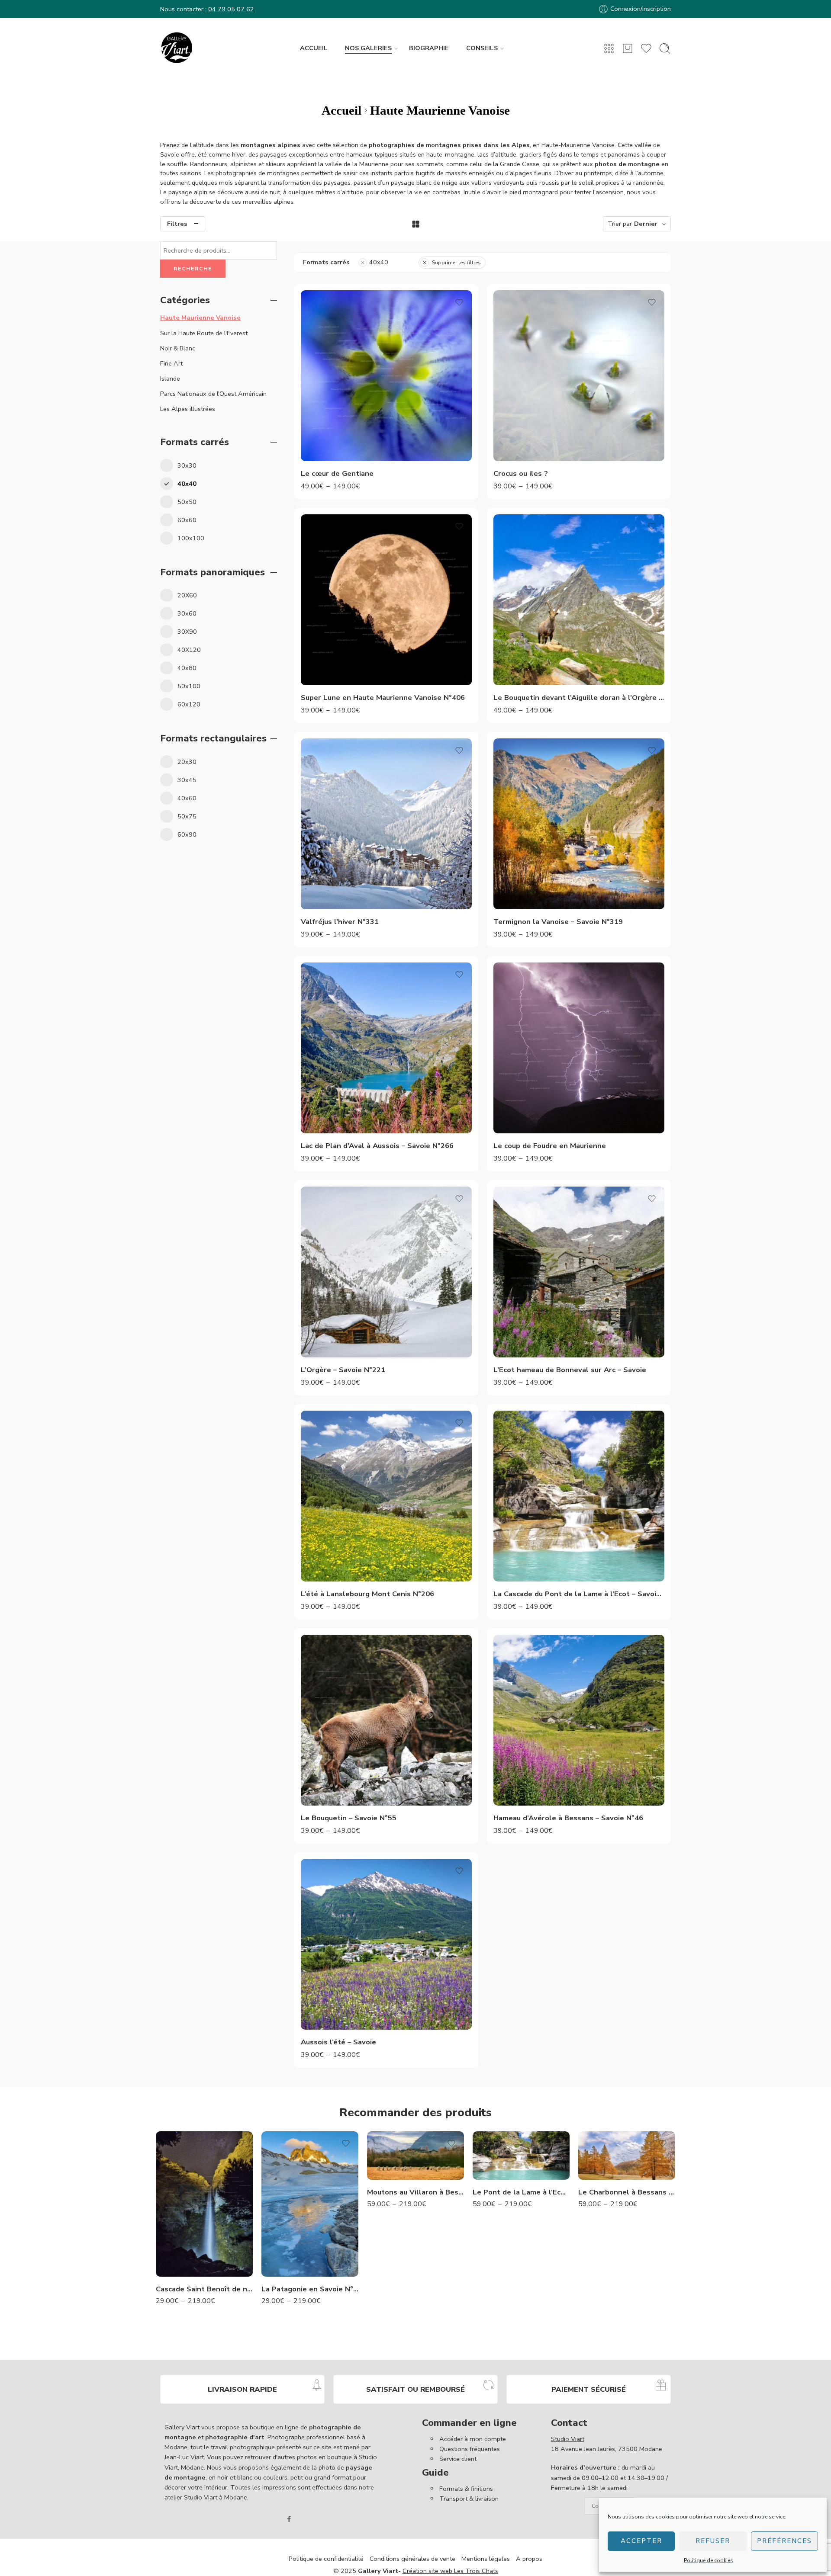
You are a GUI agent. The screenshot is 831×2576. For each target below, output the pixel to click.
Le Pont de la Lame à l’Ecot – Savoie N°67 (521, 2192)
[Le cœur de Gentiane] (386, 376)
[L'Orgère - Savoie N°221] (386, 1272)
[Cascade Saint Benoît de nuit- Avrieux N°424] (204, 2204)
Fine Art (171, 363)
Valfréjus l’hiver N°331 (340, 922)
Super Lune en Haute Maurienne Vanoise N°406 (383, 698)
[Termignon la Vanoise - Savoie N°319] (579, 824)
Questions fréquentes (470, 2449)
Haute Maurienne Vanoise (200, 318)
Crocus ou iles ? (521, 473)
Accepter (641, 2541)
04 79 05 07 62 (231, 9)
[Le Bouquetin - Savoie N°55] (386, 1720)
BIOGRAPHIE (429, 48)
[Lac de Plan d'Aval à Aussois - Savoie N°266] (386, 1048)
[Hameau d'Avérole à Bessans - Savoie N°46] (579, 1720)
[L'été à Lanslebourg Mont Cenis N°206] (386, 1496)
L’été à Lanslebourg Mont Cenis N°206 (367, 1594)
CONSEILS (482, 48)
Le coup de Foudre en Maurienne (550, 1146)
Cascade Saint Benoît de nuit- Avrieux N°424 (204, 2289)
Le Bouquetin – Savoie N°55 (349, 1818)
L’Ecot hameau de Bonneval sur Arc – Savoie (570, 1370)
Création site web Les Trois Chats (450, 2571)
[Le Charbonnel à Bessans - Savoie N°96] (627, 2156)
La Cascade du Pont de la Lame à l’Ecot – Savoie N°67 (579, 1594)
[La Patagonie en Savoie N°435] (310, 2204)
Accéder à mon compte (473, 2439)
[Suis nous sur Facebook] (289, 2519)
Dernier (646, 224)
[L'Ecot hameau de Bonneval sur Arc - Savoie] (579, 1272)
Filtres (177, 224)
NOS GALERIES (368, 48)
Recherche (193, 269)
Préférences (784, 2541)
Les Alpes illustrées (188, 409)
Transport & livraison (469, 2499)
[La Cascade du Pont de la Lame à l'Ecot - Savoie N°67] (579, 1496)
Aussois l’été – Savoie (338, 2042)
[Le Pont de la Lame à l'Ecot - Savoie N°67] (521, 2156)
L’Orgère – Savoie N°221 (343, 1370)
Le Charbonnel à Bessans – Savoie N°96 (627, 2192)
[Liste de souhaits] (459, 302)
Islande (170, 379)
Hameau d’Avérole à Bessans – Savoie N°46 (568, 1818)
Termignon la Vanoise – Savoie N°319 (558, 922)
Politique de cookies (709, 2560)
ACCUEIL (314, 48)
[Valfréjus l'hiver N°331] (386, 824)
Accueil (341, 110)
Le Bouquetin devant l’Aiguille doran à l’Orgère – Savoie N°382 (579, 698)
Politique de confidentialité (326, 2559)
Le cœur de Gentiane (337, 473)
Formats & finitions (466, 2489)
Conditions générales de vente (412, 2559)
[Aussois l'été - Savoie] (386, 1944)
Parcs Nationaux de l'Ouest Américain (213, 394)
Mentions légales (486, 2559)
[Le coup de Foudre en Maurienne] (579, 1048)
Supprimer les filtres (456, 263)
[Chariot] (628, 48)
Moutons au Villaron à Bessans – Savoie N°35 (415, 2192)
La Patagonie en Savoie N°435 (310, 2289)
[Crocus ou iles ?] (579, 376)
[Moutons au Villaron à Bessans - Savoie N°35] (415, 2156)
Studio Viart (568, 2439)
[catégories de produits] (609, 48)
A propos (529, 2559)
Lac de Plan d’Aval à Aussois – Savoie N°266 (377, 1146)
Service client (458, 2459)
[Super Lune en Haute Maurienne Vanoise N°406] (386, 600)
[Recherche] (665, 48)
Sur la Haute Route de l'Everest (204, 333)
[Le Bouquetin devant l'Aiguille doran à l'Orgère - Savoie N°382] (579, 600)
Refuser (713, 2541)
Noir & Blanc (178, 348)
